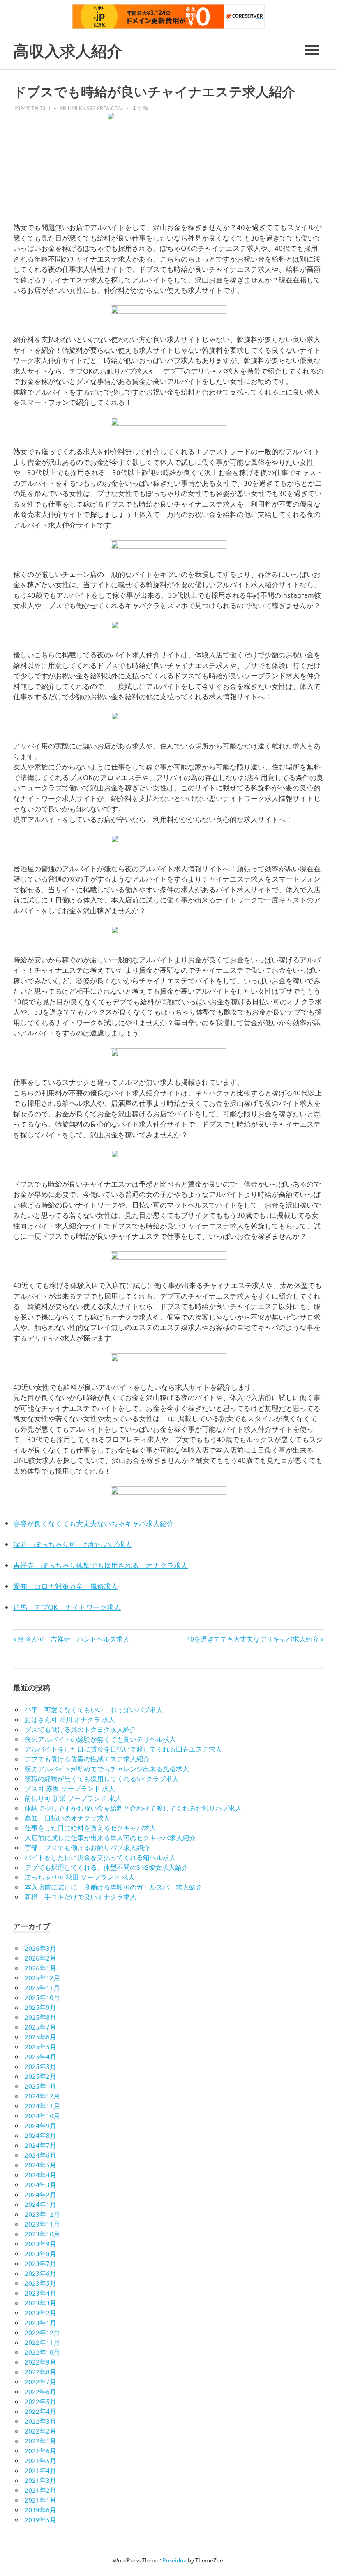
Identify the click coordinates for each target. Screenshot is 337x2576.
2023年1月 (40, 2322)
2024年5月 (40, 2165)
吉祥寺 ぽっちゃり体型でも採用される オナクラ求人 (100, 1565)
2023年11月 (42, 2224)
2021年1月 (40, 2500)
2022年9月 (40, 2362)
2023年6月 (40, 2273)
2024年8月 (40, 2135)
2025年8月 (40, 2017)
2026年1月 (40, 1968)
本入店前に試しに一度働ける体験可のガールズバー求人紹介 (113, 1887)
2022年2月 (40, 2431)
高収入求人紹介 (68, 51)
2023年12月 (42, 2214)
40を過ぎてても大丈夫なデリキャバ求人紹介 (253, 1639)
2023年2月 (40, 2312)
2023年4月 (40, 2293)
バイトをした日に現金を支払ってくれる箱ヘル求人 (100, 1857)
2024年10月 (42, 2115)
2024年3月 (40, 2184)
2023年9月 (40, 2243)
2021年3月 (40, 2480)
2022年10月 (42, 2352)
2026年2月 (40, 1958)
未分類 (140, 108)
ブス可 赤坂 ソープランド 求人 (70, 1788)
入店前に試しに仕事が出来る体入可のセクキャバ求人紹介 (110, 1837)
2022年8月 (40, 2372)
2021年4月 (40, 2470)
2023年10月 (42, 2234)
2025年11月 (42, 1987)
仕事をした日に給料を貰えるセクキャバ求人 (90, 1828)
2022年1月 (40, 2441)
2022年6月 (40, 2391)
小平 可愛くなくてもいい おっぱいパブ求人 (94, 1709)
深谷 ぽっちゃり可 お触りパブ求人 (73, 1544)
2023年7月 (40, 2263)
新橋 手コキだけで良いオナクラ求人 (81, 1896)
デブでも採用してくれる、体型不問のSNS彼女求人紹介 (106, 1867)
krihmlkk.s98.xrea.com (91, 108)
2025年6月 (40, 2036)
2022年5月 (40, 2401)
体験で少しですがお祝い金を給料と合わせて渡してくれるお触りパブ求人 (133, 1808)
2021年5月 (40, 2460)
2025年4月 (40, 2056)
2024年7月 (40, 2145)
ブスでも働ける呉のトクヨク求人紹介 (81, 1729)
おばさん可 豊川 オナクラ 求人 (70, 1719)
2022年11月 (42, 2342)
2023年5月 (40, 2283)
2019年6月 (40, 2509)
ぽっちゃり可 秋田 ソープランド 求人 (80, 1877)
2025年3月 (40, 2066)
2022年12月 (42, 2332)
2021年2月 (40, 2490)
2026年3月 (40, 1948)
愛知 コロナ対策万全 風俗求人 (66, 1586)
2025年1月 (40, 2086)
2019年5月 (40, 2519)
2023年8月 (40, 2253)
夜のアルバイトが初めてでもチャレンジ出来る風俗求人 (107, 1768)
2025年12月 (42, 1977)
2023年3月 (40, 2303)
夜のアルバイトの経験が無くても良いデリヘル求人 (100, 1739)
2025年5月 (40, 2046)
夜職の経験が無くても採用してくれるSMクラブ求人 (102, 1778)
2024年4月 (40, 2174)
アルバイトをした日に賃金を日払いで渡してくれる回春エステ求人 (123, 1749)
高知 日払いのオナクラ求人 (67, 1818)
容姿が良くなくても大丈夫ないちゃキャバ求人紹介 (93, 1523)
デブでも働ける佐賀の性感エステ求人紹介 (87, 1759)
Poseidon (174, 2560)
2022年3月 (40, 2421)
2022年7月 (40, 2381)
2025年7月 (40, 2027)
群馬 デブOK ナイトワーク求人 (67, 1607)
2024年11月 (42, 2105)
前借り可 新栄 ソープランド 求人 (73, 1798)
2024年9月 (40, 2125)
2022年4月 (40, 2411)
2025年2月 (40, 2076)
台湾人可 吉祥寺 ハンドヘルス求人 (73, 1639)
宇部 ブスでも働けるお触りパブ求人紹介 (87, 1847)
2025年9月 (40, 2007)
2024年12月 (42, 2096)
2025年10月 (42, 1997)
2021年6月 (40, 2450)
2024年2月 (40, 2194)
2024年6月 (40, 2155)
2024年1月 (40, 2204)
